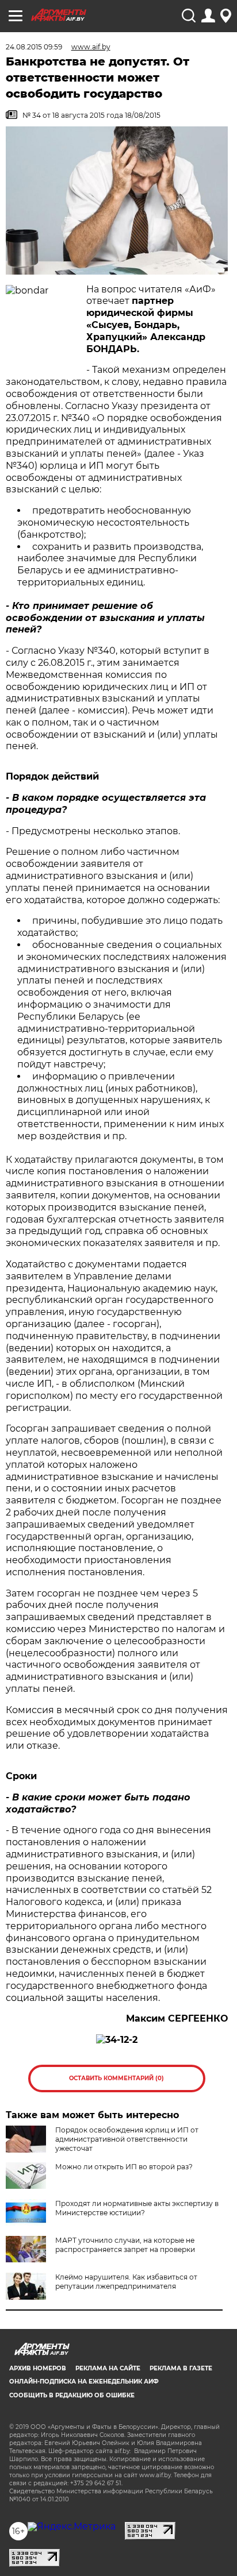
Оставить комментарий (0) (116, 2078)
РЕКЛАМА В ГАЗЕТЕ (181, 2368)
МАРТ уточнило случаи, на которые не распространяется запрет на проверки (125, 2245)
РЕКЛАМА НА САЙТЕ (108, 2368)
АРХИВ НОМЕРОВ (38, 2368)
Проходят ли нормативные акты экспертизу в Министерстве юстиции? (137, 2208)
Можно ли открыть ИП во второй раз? (124, 2167)
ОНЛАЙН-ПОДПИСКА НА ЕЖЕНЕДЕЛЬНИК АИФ (84, 2382)
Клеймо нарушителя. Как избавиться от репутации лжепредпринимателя (126, 2282)
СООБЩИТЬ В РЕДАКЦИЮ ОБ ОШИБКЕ (72, 2395)
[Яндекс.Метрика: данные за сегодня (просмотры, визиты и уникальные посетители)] (72, 2527)
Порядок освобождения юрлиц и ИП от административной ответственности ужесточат (127, 2139)
